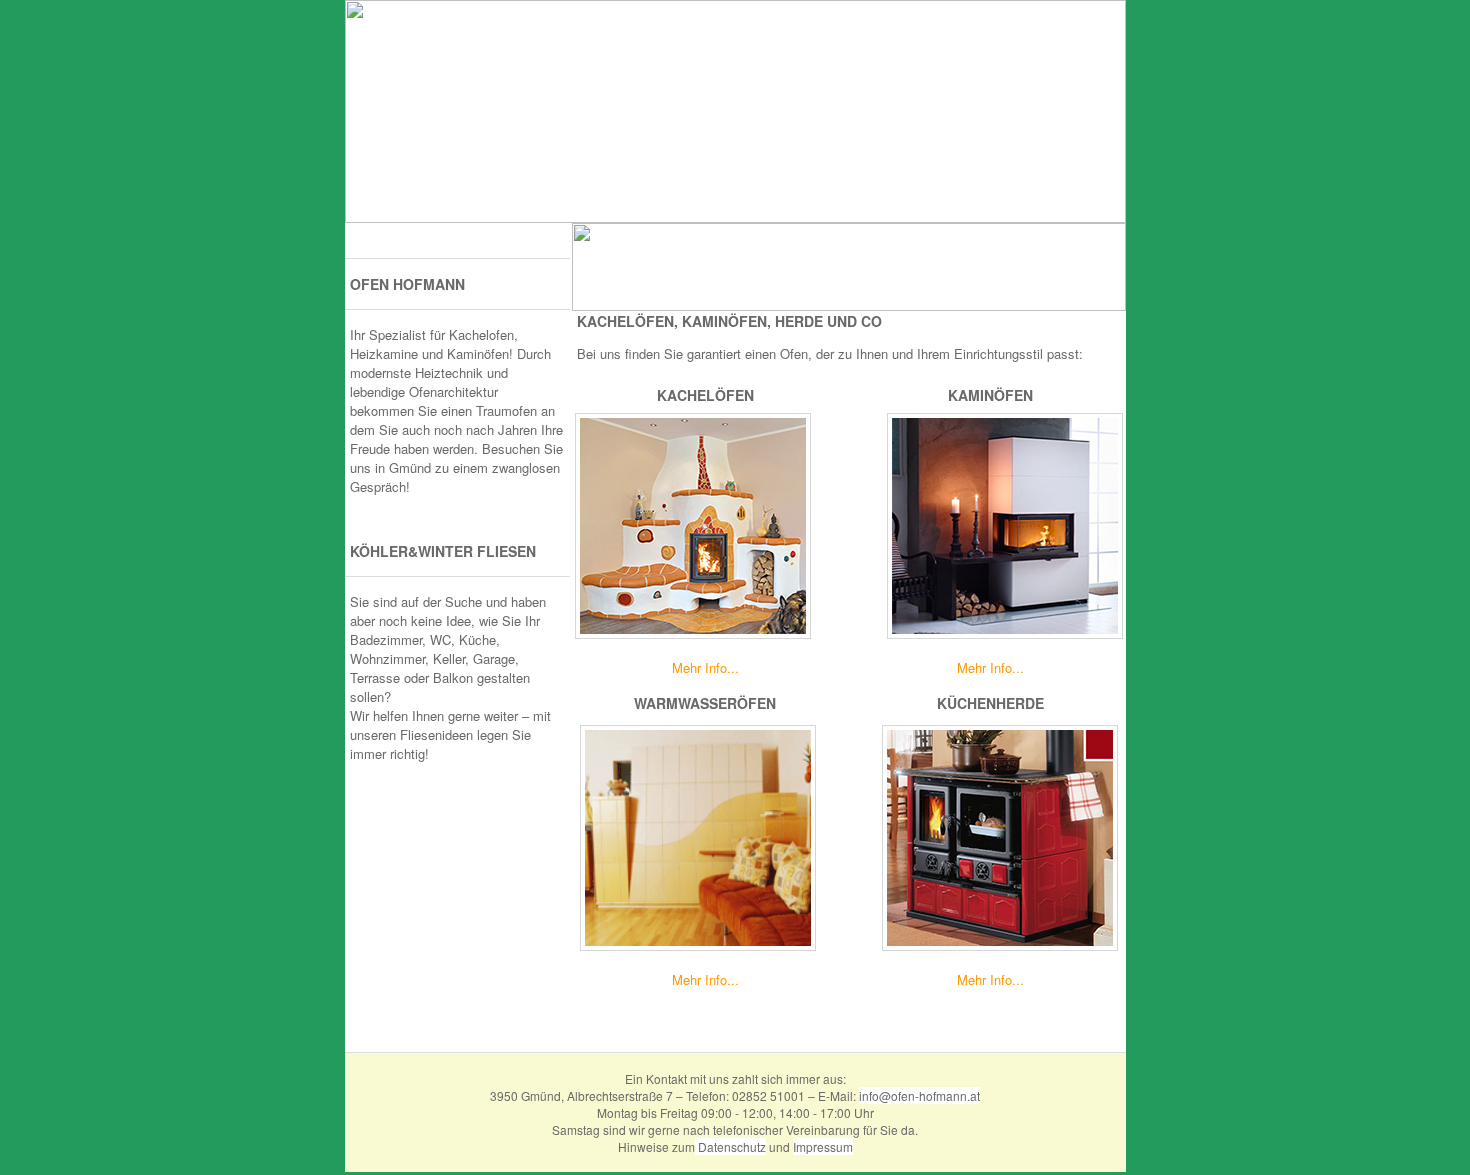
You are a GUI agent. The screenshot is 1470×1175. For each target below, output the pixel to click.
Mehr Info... (705, 667)
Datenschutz (730, 1146)
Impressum (823, 1146)
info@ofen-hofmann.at (919, 1095)
